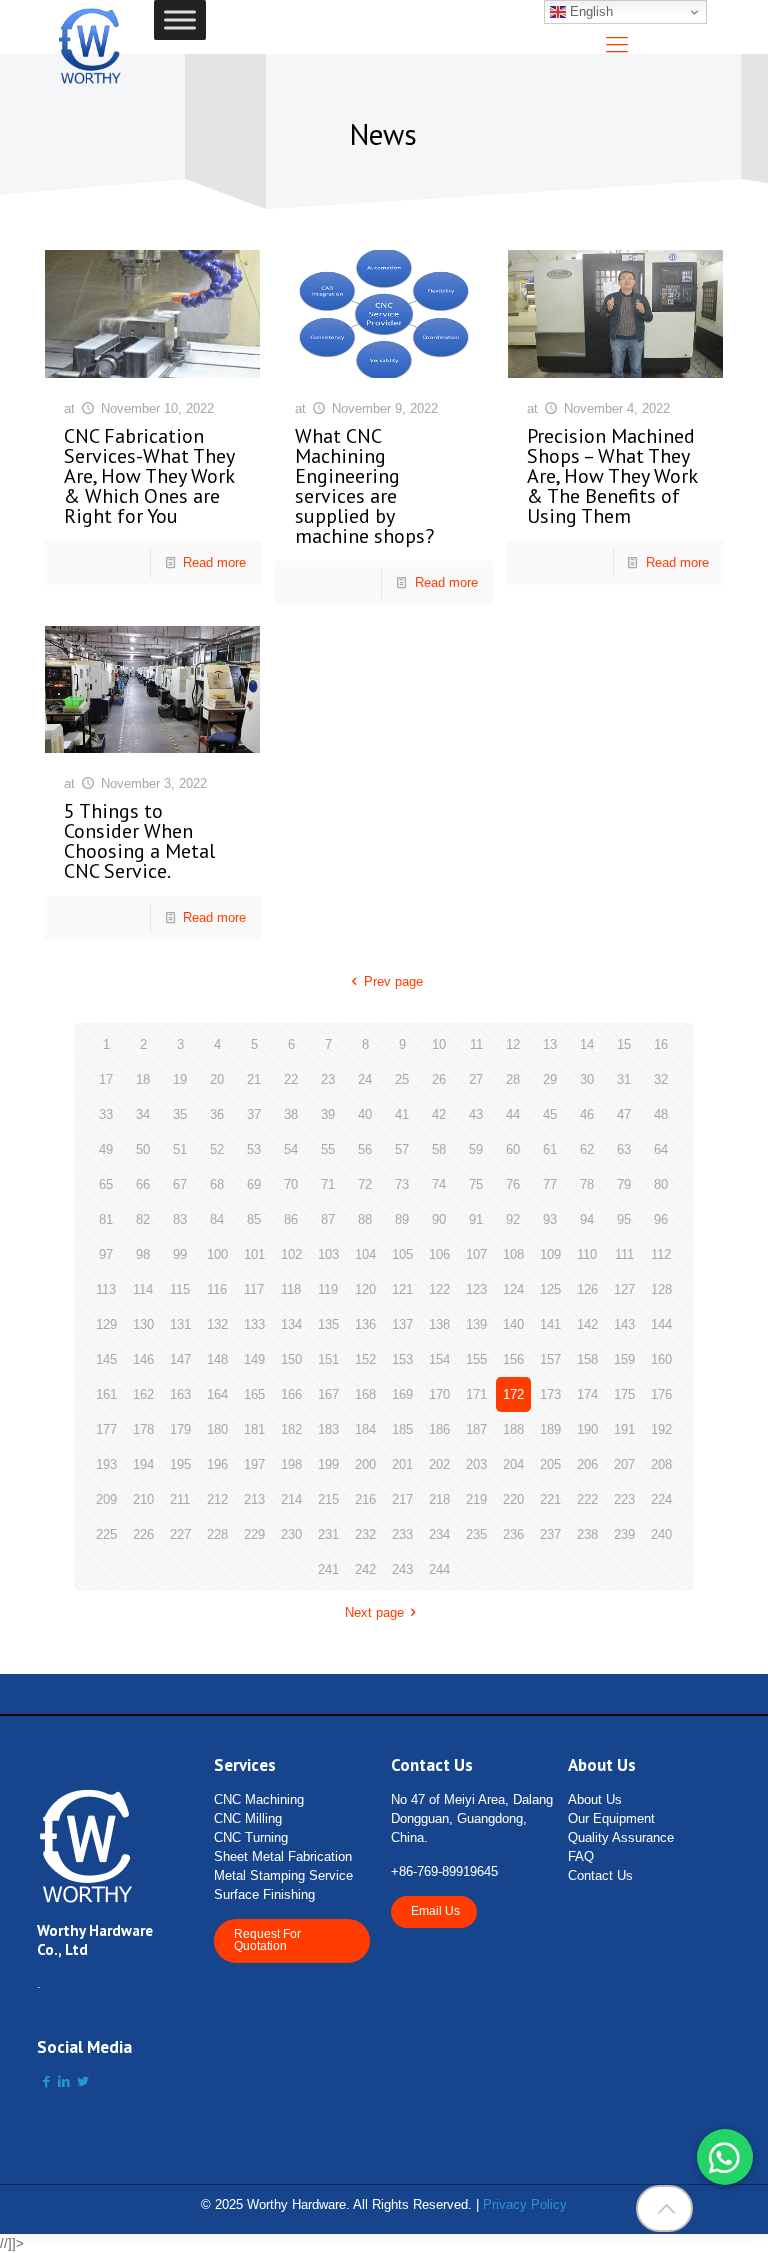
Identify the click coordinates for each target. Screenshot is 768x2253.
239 (624, 1534)
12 (513, 1044)
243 (402, 1569)
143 (624, 1324)
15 (624, 1044)
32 (661, 1079)
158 (587, 1359)
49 (106, 1149)
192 (661, 1429)
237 (550, 1534)
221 (550, 1499)
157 (550, 1359)
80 (661, 1184)
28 (513, 1079)
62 (587, 1149)
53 (254, 1149)
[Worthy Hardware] (90, 45)
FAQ (581, 1856)
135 (328, 1324)
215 (328, 1499)
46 (587, 1114)
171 (476, 1394)
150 (291, 1359)
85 (254, 1219)
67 (180, 1184)
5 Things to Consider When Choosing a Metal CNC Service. (139, 841)
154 (439, 1359)
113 (106, 1289)
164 (217, 1394)
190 (587, 1429)
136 (365, 1324)
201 (402, 1464)
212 (217, 1499)
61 (550, 1149)
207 (624, 1464)
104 (365, 1254)
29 (550, 1079)
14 (587, 1044)
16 (661, 1044)
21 (254, 1079)
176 (661, 1394)
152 (365, 1359)
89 (402, 1219)
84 (217, 1219)
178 (143, 1429)
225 (106, 1534)
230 (291, 1534)
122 (439, 1289)
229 (254, 1534)
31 (624, 1079)
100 (217, 1254)
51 (180, 1149)
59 (476, 1149)
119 (328, 1289)
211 (180, 1499)
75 (476, 1184)
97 (106, 1254)
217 (402, 1499)
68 (217, 1184)
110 (587, 1254)
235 (476, 1534)
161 (106, 1394)
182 (291, 1429)
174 (587, 1394)
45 (550, 1114)
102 (291, 1254)
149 (254, 1359)
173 (550, 1394)
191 (624, 1429)
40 (365, 1114)
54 (291, 1149)
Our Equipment (611, 1818)
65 (106, 1184)
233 (402, 1534)
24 (365, 1079)
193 (106, 1464)
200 (365, 1464)
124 (513, 1289)
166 (291, 1394)
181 (254, 1429)
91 (476, 1219)
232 (365, 1534)
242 (365, 1569)
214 (291, 1499)
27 (476, 1079)
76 (513, 1184)
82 (143, 1219)
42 (439, 1114)
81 (106, 1219)
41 (402, 1114)
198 (291, 1464)
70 (291, 1184)
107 (476, 1254)
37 (254, 1114)
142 (587, 1324)
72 (365, 1184)
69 (254, 1184)
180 (217, 1429)
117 (254, 1289)
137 (402, 1324)
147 (180, 1359)
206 (587, 1464)
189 (550, 1429)
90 (439, 1219)
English (589, 11)
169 (402, 1394)
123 (476, 1289)
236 (513, 1534)
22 (291, 1079)
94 (587, 1219)
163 (180, 1394)
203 (476, 1464)
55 (328, 1149)
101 (254, 1254)
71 (328, 1184)
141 (550, 1324)
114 (143, 1289)
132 (217, 1324)
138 (439, 1324)
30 (587, 1079)
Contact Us (600, 1875)
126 (587, 1289)
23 (328, 1079)
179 (180, 1429)
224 (661, 1499)
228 (217, 1534)
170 (439, 1394)
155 (476, 1359)
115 (180, 1289)
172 (513, 1394)
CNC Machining (259, 1799)
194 (143, 1464)
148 (217, 1359)
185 (402, 1429)
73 (402, 1184)
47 (624, 1114)
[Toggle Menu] (180, 19)
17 (106, 1079)
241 (328, 1569)
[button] (725, 2157)
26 (439, 1079)
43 (476, 1114)
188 (513, 1429)
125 (550, 1289)
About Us (595, 1799)
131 (180, 1324)
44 (513, 1114)
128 (661, 1289)
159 (624, 1359)
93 (550, 1219)
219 (476, 1499)
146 (143, 1359)
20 (217, 1079)
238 (587, 1534)
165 (254, 1394)
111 (624, 1254)
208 (661, 1464)
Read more (214, 562)
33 (106, 1114)
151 (328, 1359)
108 (513, 1254)
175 (624, 1394)
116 (217, 1289)
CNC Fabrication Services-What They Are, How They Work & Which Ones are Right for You (149, 476)
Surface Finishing (264, 1894)
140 (513, 1324)
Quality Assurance (621, 1837)
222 (587, 1499)
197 (254, 1464)
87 (328, 1219)
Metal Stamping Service (283, 1875)
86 (291, 1219)
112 (661, 1254)
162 (143, 1394)
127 (624, 1289)
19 (180, 1079)
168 (365, 1394)
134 (291, 1324)
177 (106, 1429)
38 (291, 1114)
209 (106, 1499)
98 (143, 1254)
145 (106, 1359)
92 (513, 1219)
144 (661, 1324)
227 (180, 1534)
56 (365, 1149)
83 (180, 1219)
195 (180, 1464)
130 (143, 1324)
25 (402, 1079)
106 (439, 1254)
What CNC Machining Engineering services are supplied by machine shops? (364, 486)
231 (328, 1534)
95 (624, 1219)
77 (550, 1184)
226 (143, 1534)
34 (143, 1114)
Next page (374, 1612)
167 (328, 1394)
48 (661, 1114)
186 (439, 1429)
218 (439, 1499)
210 (143, 1499)
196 (217, 1464)
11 (476, 1044)
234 (439, 1534)
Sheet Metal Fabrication (283, 1856)
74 (439, 1184)
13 (550, 1044)
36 (217, 1114)
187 (476, 1429)
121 (402, 1289)
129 (106, 1324)
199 (328, 1464)
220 (513, 1499)
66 (143, 1184)
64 (661, 1149)
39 (328, 1114)
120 (365, 1289)
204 (513, 1464)
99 (180, 1254)
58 (439, 1149)
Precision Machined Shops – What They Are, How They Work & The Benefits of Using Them (612, 476)
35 (180, 1114)
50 (143, 1149)
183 (328, 1429)
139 (476, 1324)
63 (624, 1149)
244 (439, 1569)
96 (661, 1219)
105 (402, 1254)
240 (661, 1534)
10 (439, 1044)
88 (365, 1219)
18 (143, 1079)
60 (513, 1149)
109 (550, 1254)
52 (217, 1149)
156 (513, 1359)
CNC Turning (251, 1837)
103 (328, 1254)
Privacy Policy (525, 2204)
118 (291, 1289)
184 (365, 1429)
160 (661, 1359)
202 (439, 1464)
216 (365, 1499)
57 (402, 1149)
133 (254, 1324)
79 (624, 1184)
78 (587, 1184)
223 (624, 1499)
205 (550, 1464)
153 (402, 1359)
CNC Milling (248, 1818)
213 (254, 1499)
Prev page (393, 981)
